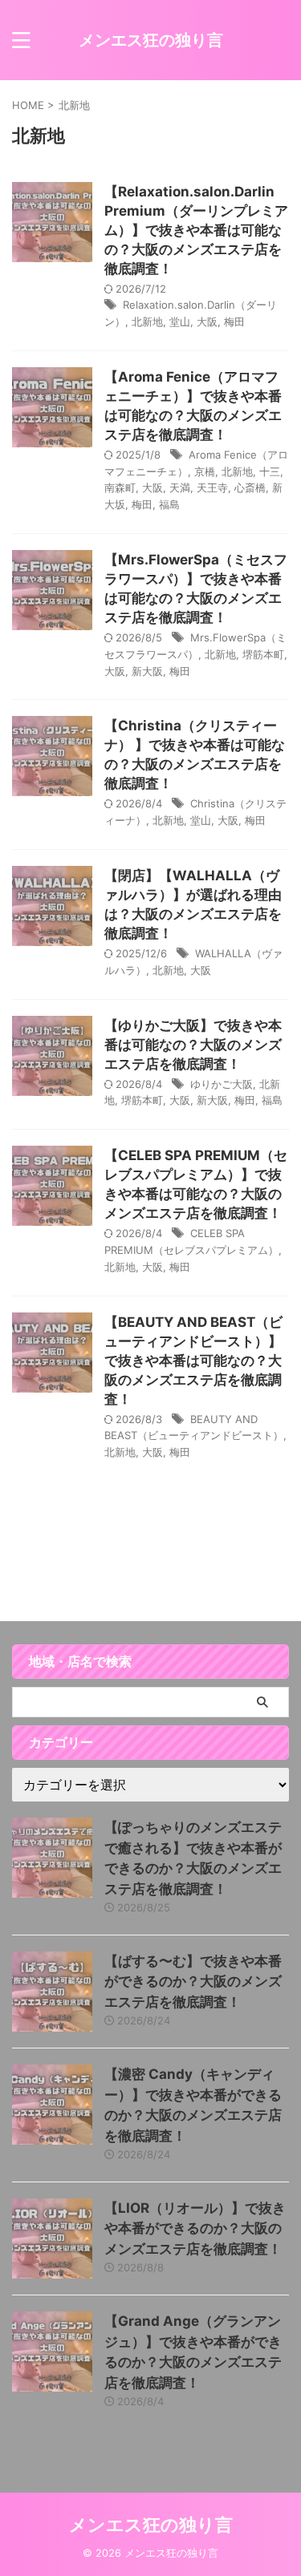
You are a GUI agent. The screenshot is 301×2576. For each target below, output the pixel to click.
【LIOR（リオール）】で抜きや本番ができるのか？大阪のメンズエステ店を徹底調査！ (195, 2228)
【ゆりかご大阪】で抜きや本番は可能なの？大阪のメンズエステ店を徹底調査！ (193, 1045)
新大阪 (147, 671)
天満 (180, 487)
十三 (270, 471)
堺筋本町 (263, 654)
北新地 (147, 321)
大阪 (207, 321)
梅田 (234, 321)
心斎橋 (250, 487)
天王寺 (212, 487)
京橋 (205, 471)
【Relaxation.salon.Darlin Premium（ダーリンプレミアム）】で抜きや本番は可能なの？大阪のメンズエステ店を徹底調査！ (196, 230)
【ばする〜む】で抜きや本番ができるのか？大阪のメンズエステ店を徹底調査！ (193, 1982)
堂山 (180, 321)
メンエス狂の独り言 (151, 40)
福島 (169, 504)
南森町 (120, 487)
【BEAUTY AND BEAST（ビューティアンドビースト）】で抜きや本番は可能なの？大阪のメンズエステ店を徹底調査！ (193, 1361)
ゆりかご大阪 (222, 1084)
